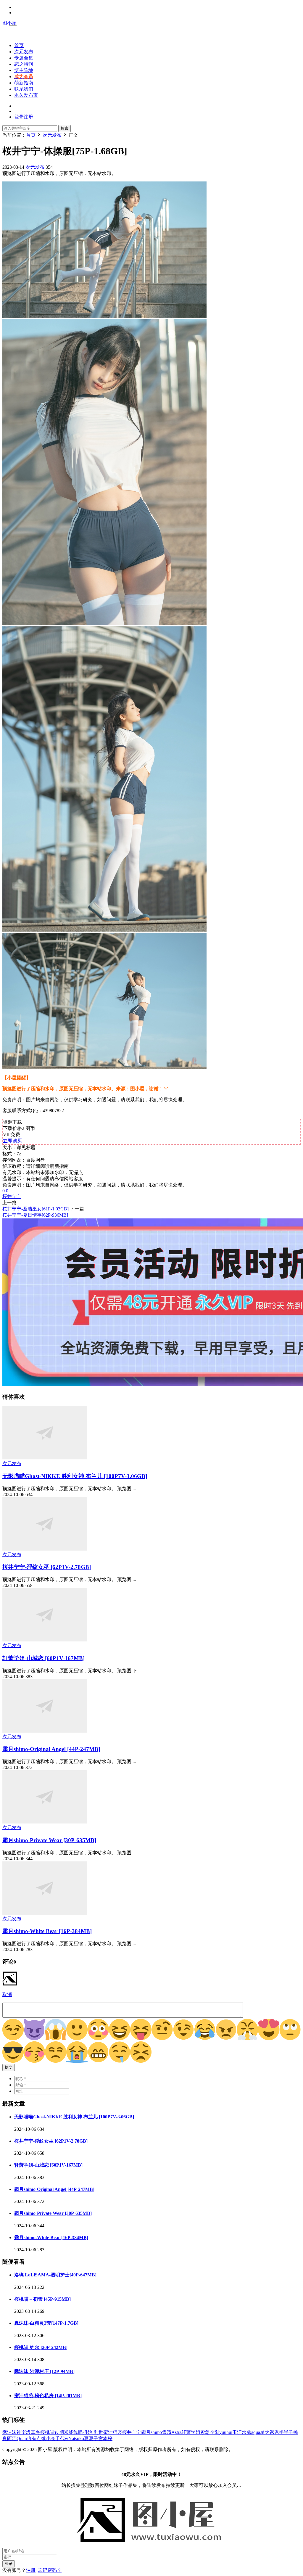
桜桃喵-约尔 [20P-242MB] (41, 2347)
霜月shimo (151, 2432)
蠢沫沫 (9, 2432)
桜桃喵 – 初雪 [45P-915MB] (42, 2299)
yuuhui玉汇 (231, 2432)
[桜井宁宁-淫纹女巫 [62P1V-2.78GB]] (45, 1549)
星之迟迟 (270, 2432)
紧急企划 (210, 2432)
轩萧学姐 (191, 2432)
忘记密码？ (50, 2570)
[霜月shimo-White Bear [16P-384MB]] (45, 1913)
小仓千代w (57, 2438)
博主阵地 (24, 70)
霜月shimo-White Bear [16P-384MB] (47, 1931)
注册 (31, 2570)
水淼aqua (251, 2432)
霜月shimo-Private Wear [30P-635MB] (49, 1840)
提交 (9, 2067)
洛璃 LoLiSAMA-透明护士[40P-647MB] (55, 2275)
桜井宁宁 (12, 1196)
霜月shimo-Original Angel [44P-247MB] (51, 1749)
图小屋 (9, 23)
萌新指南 (24, 83)
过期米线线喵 (69, 2432)
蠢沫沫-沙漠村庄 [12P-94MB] (44, 2371)
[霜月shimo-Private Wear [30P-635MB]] (45, 1822)
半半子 (286, 2432)
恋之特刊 (24, 64)
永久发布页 (26, 95)
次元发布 (24, 52)
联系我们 (24, 89)
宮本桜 (105, 2438)
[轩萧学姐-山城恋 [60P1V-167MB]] (45, 1640)
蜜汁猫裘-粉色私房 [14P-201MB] (48, 2396)
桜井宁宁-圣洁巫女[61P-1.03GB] (36, 1209)
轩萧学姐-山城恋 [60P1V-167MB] (43, 1658)
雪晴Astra (172, 2432)
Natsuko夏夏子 (83, 2438)
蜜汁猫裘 (113, 2432)
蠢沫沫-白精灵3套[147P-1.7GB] (46, 2323)
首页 (19, 45)
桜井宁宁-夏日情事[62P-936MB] (35, 1215)
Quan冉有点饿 (31, 2438)
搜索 (65, 128)
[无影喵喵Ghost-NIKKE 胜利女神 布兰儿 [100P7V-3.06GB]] (45, 1458)
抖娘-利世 (93, 2432)
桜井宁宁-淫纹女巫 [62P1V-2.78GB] (47, 1567)
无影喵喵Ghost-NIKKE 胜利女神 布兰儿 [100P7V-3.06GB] (75, 1476)
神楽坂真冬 (28, 2432)
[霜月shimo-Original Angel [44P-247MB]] (45, 1731)
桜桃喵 (47, 2432)
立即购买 (12, 1141)
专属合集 (24, 58)
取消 (7, 1994)
